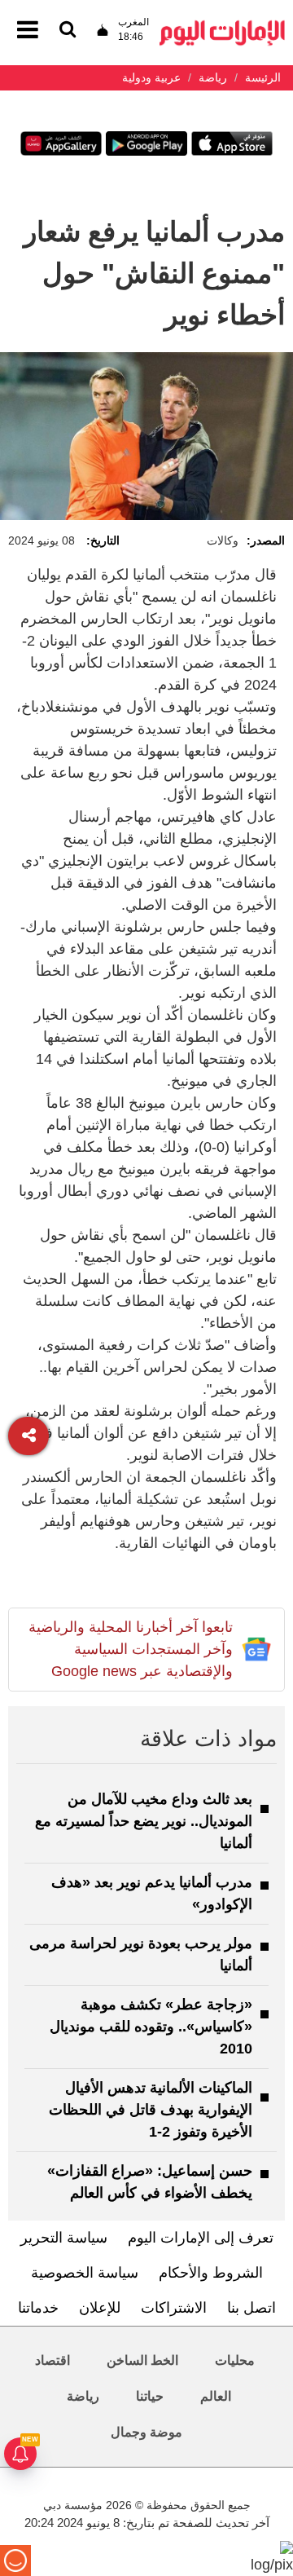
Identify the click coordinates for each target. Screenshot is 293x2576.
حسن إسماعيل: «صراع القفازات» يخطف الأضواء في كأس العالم (150, 2182)
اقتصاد (52, 2360)
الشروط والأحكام (211, 2273)
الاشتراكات (174, 2308)
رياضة (83, 2396)
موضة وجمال (146, 2432)
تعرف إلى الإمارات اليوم (201, 2238)
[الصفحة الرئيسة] (222, 25)
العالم (216, 2396)
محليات (235, 2360)
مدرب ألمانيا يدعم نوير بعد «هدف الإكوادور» (152, 1893)
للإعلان (100, 2308)
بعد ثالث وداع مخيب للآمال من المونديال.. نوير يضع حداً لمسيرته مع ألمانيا (144, 1821)
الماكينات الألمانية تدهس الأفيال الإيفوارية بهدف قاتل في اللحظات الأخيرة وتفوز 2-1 (151, 2110)
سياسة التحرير (64, 2238)
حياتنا (150, 2396)
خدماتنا (38, 2308)
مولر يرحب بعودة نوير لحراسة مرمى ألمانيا (141, 1954)
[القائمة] (68, 31)
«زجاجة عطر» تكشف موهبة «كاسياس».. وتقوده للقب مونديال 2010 (151, 2027)
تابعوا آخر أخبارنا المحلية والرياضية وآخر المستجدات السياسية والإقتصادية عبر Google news (131, 1649)
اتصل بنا (251, 2308)
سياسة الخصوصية (85, 2273)
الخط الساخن (142, 2360)
